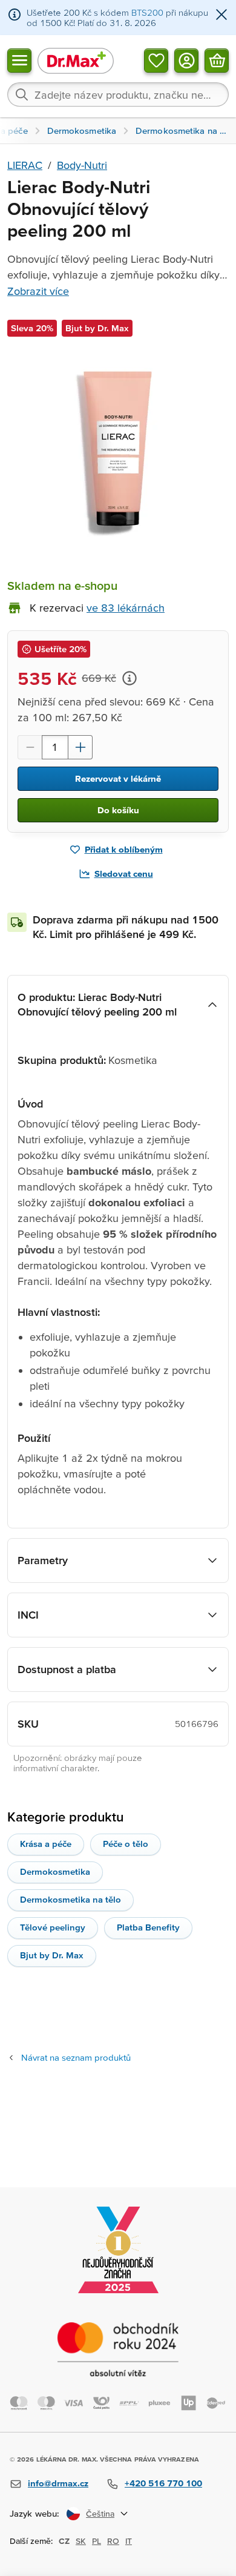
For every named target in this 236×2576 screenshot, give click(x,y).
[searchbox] (118, 94)
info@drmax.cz (58, 2483)
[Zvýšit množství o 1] (80, 747)
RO (113, 2541)
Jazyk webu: (34, 2513)
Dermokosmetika (55, 1871)
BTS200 (147, 12)
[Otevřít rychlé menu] (19, 60)
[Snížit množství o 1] (30, 747)
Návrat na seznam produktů (76, 2057)
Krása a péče (46, 1844)
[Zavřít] (221, 15)
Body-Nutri (82, 165)
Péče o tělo (126, 1844)
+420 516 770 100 (163, 2483)
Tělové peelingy (53, 1927)
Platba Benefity (148, 1927)
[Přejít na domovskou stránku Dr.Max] (76, 60)
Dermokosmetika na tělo (70, 1899)
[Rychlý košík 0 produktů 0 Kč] (217, 60)
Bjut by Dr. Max (52, 1955)
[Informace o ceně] (129, 678)
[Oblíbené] (156, 60)
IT (129, 2541)
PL (97, 2541)
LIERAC (25, 165)
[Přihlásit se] (186, 60)
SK (81, 2541)
